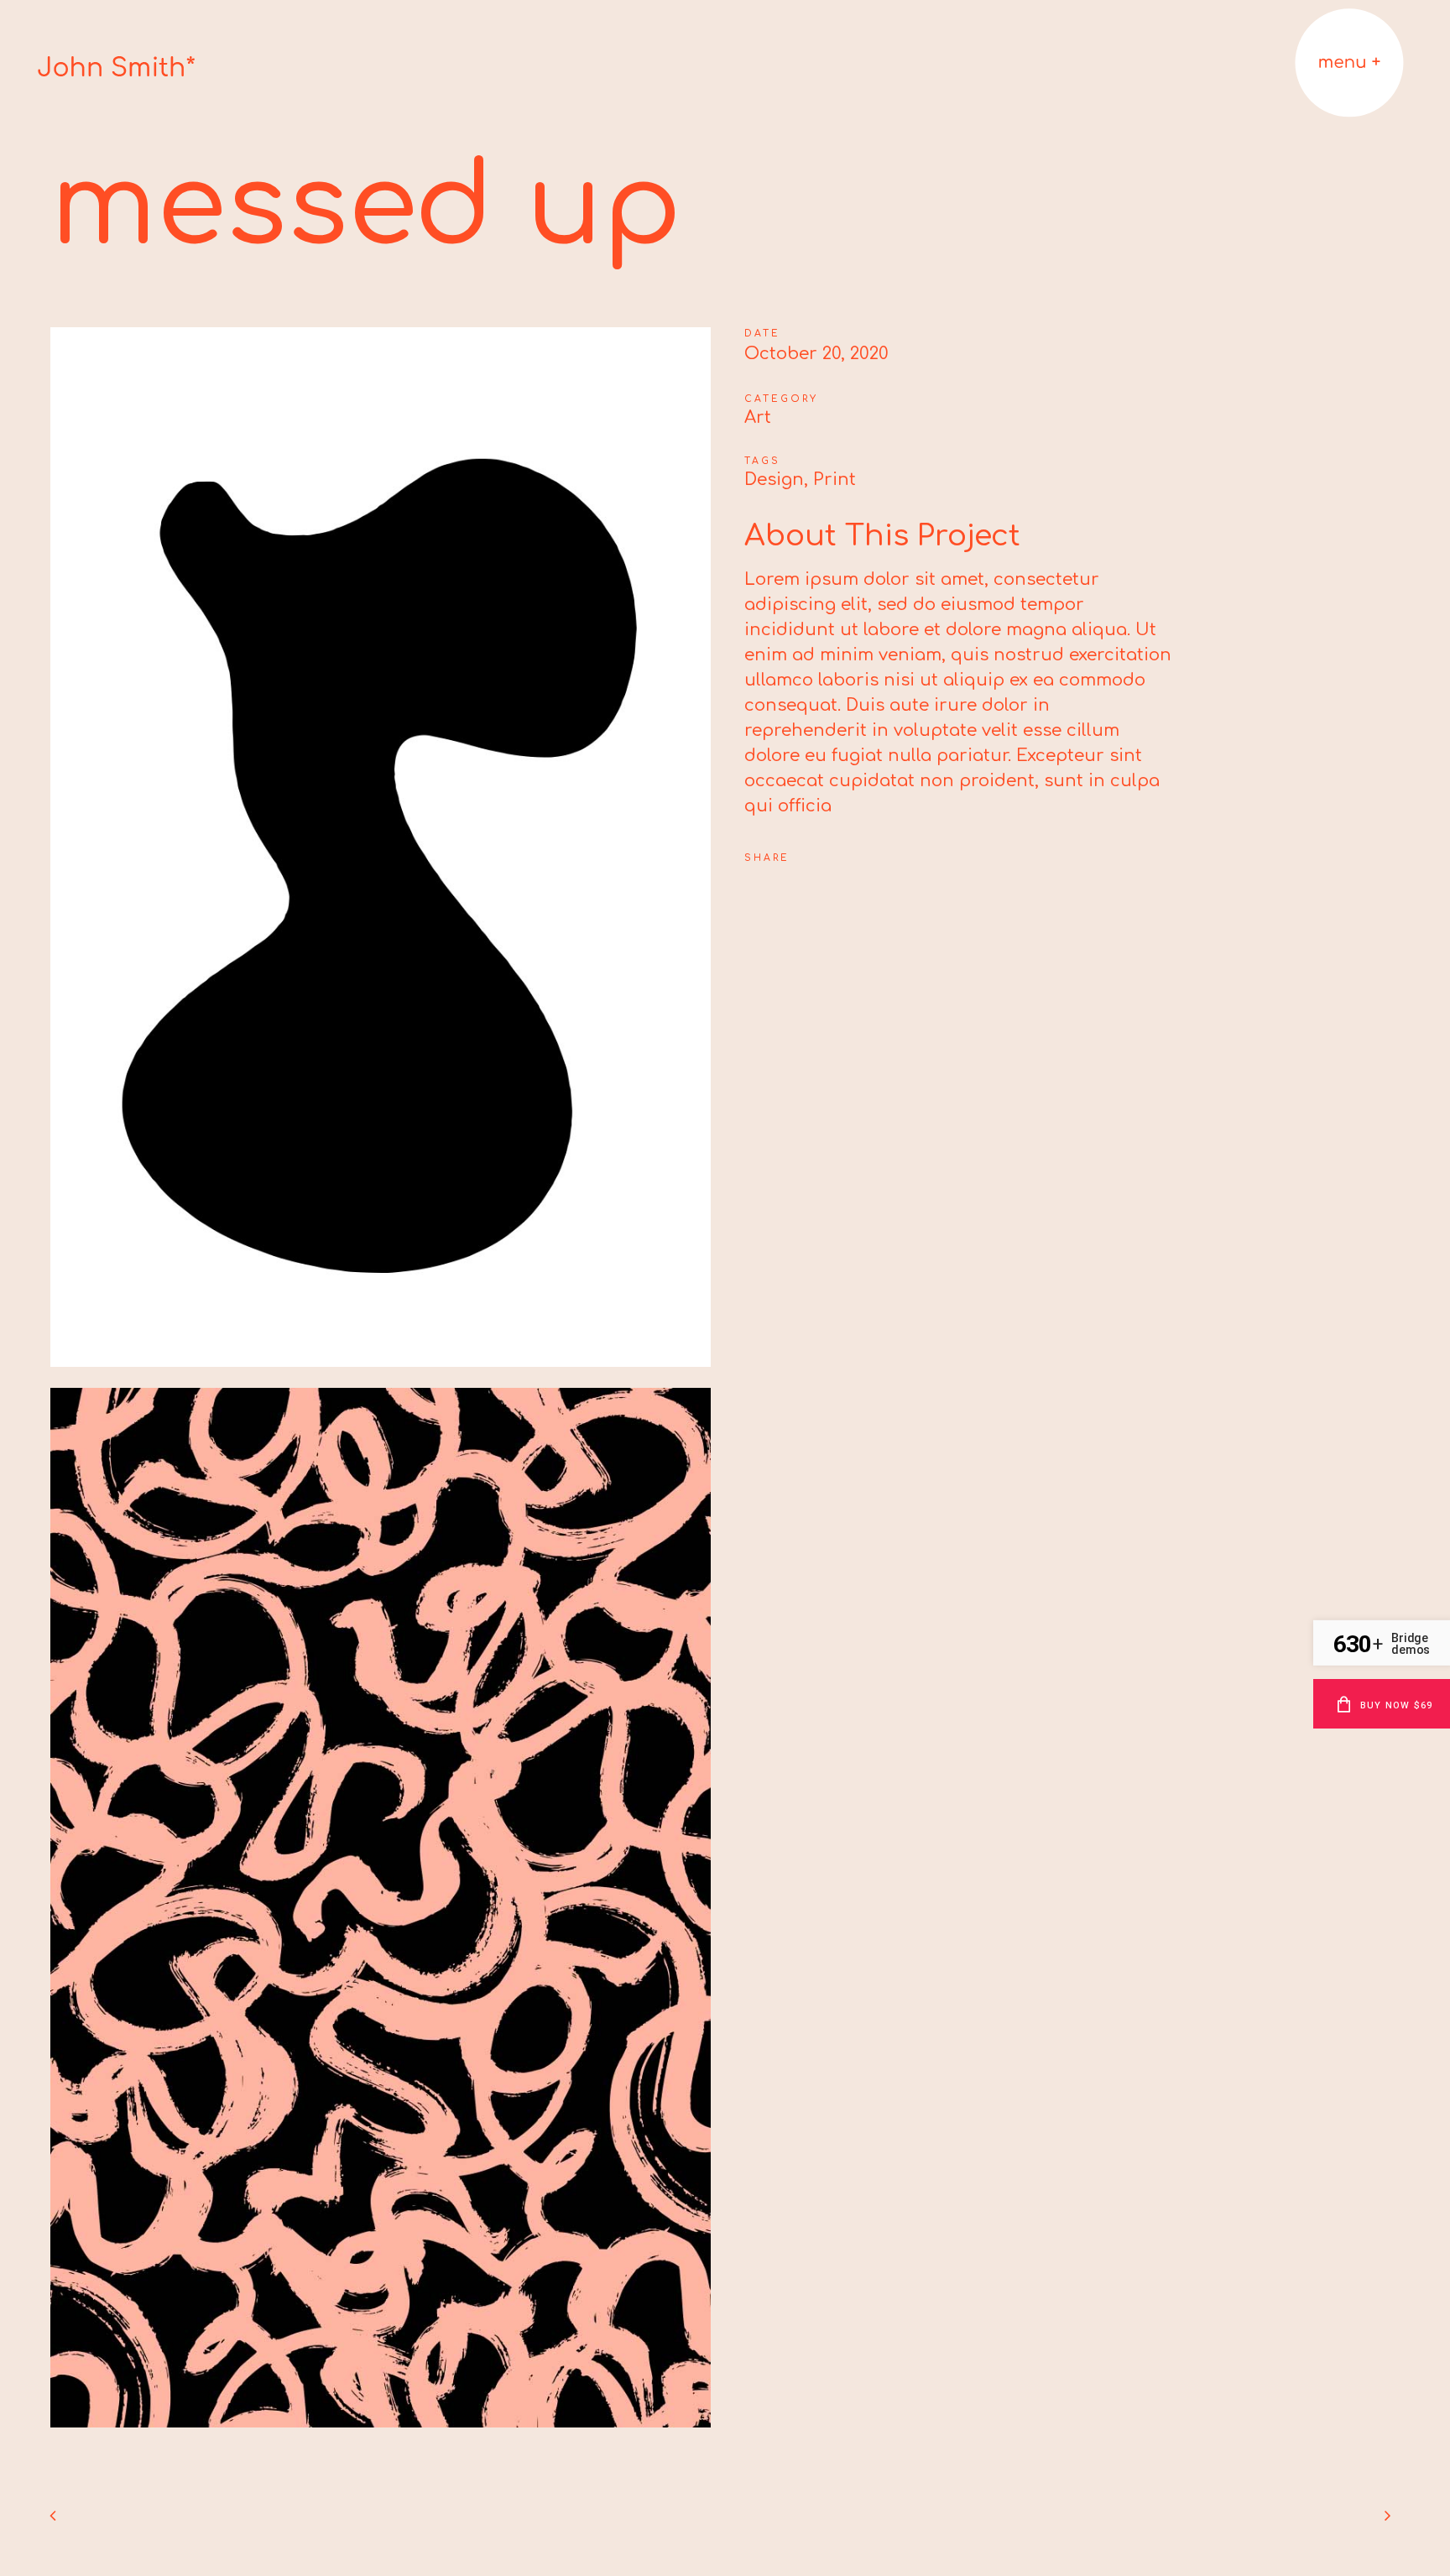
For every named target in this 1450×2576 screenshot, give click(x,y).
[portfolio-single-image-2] (381, 2437)
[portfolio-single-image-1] (381, 1377)
